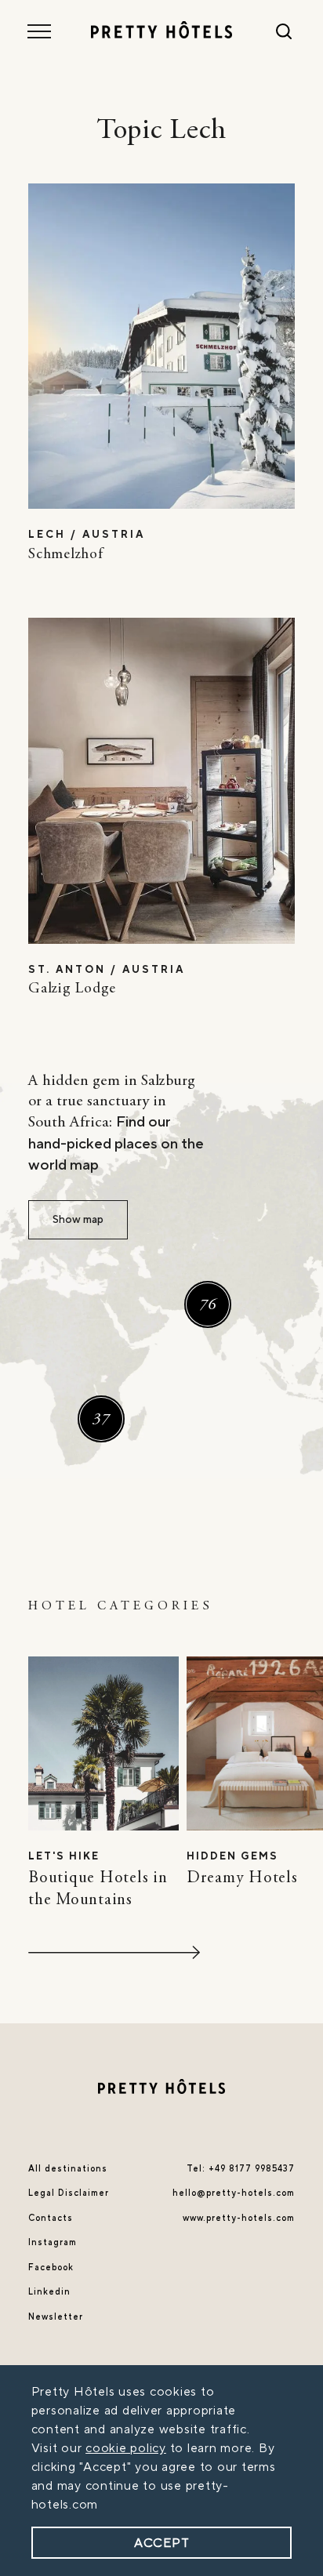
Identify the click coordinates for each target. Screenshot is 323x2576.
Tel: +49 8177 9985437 (241, 2169)
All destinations (68, 2169)
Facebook (51, 2268)
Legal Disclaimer (69, 2193)
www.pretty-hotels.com (239, 2218)
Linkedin (49, 2292)
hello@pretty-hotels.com (234, 2193)
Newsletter (56, 2317)
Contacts (51, 2218)
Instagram (53, 2242)
